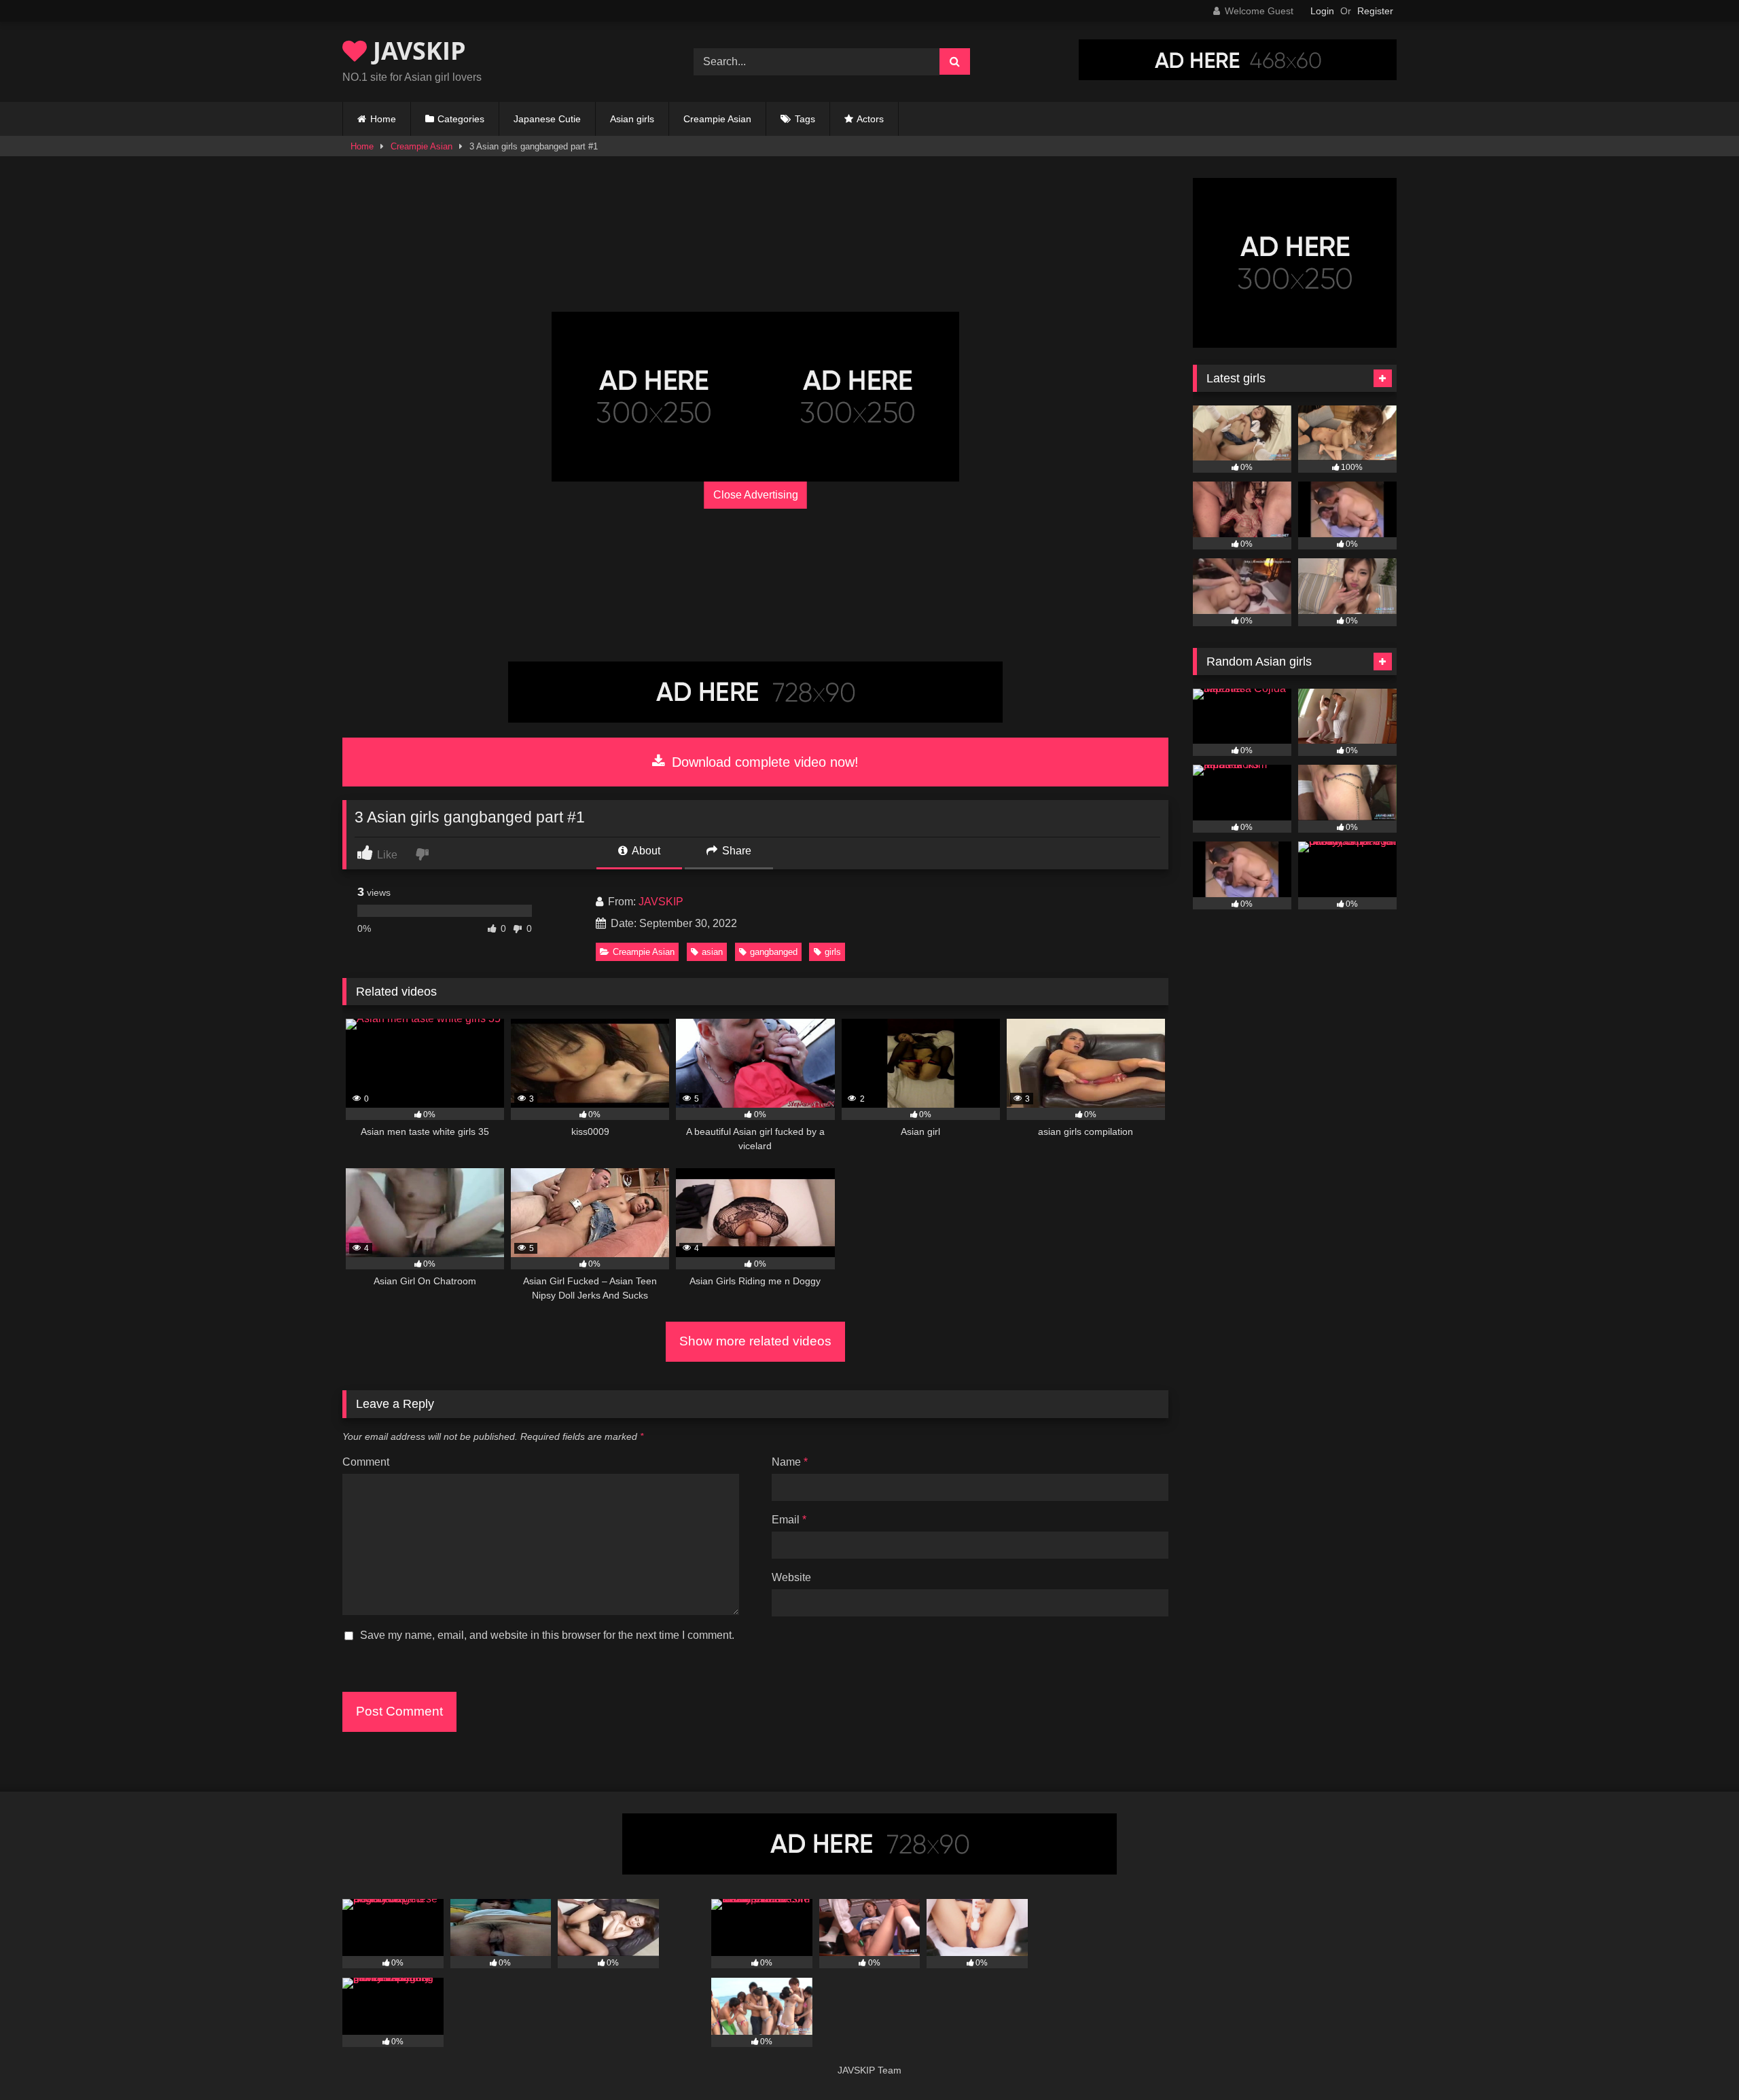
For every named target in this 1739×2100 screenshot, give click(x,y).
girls (833, 952)
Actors (870, 119)
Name (790, 1462)
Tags (805, 119)
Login (1322, 11)
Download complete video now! (763, 762)
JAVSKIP (416, 51)
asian (712, 952)
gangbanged (774, 952)
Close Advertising (756, 495)
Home (383, 119)
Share (735, 851)
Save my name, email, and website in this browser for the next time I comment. (547, 1635)
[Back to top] (1697, 2060)
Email (789, 1520)
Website (791, 1577)
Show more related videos (755, 1341)
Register (1375, 11)
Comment (366, 1462)
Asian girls (632, 119)
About (645, 851)
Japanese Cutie (547, 119)
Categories (461, 119)
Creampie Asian (717, 119)
